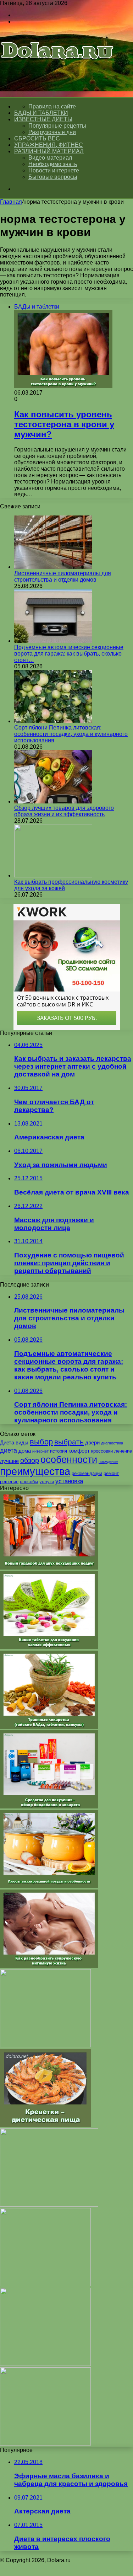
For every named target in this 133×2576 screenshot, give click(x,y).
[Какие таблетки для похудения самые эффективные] (49, 1647)
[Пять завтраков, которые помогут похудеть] (45, 2045)
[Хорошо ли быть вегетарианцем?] (45, 2364)
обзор (30, 1460)
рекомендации (87, 1473)
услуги (47, 1482)
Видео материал (50, 158)
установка (69, 1481)
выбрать (69, 1442)
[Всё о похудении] (57, 70)
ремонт (111, 1473)
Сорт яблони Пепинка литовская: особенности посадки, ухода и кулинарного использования (71, 734)
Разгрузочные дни (52, 132)
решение (9, 1482)
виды (22, 1442)
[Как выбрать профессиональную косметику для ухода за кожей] (53, 875)
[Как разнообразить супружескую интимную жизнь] (49, 1966)
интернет (40, 1451)
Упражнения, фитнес (49, 145)
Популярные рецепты (57, 126)
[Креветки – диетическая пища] (45, 2125)
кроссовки (102, 1451)
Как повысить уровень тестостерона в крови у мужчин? (64, 424)
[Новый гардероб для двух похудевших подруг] (49, 1568)
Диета (7, 1442)
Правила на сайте (52, 106)
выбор (41, 1442)
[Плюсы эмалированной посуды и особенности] (49, 1886)
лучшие (9, 1461)
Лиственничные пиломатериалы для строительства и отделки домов (63, 576)
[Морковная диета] (45, 2444)
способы (29, 1482)
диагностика (112, 1443)
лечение (123, 1451)
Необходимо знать (53, 164)
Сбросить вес (37, 138)
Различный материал (49, 151)
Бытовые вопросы (53, 177)
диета (9, 1450)
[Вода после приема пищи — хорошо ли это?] (45, 2284)
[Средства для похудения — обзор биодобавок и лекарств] (49, 1807)
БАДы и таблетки (41, 113)
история (59, 1451)
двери (92, 1442)
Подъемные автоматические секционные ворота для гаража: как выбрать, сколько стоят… (69, 654)
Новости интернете (54, 170)
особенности (69, 1460)
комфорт (79, 1451)
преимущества (35, 1471)
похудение (108, 1461)
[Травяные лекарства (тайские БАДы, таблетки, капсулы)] (49, 1727)
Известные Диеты (43, 119)
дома (25, 1451)
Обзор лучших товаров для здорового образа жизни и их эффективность (64, 811)
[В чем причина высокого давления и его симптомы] (49, 2205)
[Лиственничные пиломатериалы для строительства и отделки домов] (53, 567)
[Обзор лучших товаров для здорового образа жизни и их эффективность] (53, 801)
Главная (11, 202)
